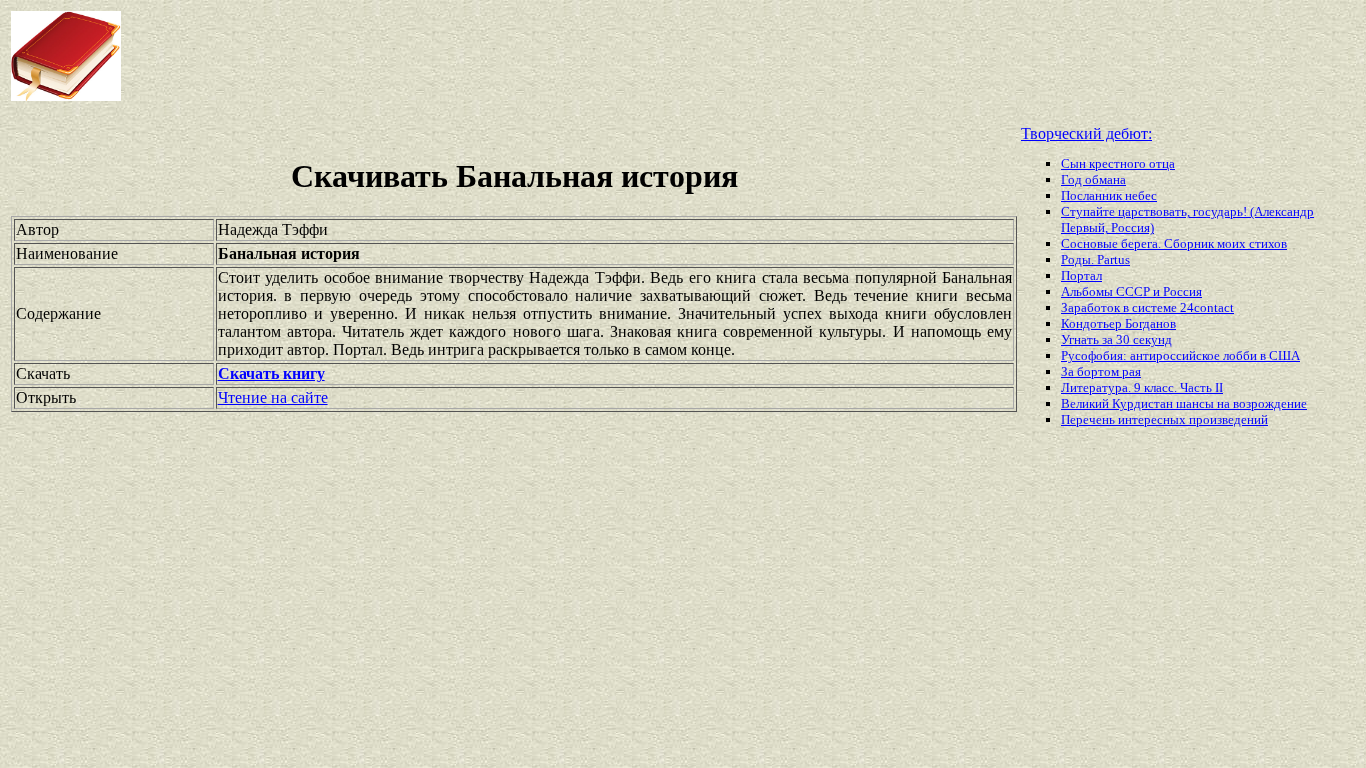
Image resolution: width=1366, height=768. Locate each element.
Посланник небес (1109, 195)
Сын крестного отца (1118, 163)
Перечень (1089, 419)
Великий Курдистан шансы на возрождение (1184, 403)
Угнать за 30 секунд (1116, 339)
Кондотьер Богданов (1118, 323)
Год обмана (1093, 179)
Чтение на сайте (273, 397)
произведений (1228, 419)
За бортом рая (1101, 371)
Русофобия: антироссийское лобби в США (1180, 355)
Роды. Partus (1095, 259)
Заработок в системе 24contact (1147, 307)
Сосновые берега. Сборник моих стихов (1174, 243)
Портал (1081, 275)
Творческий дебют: (1086, 133)
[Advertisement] (549, 56)
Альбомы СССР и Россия (1131, 291)
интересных (1153, 419)
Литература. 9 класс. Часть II (1142, 387)
